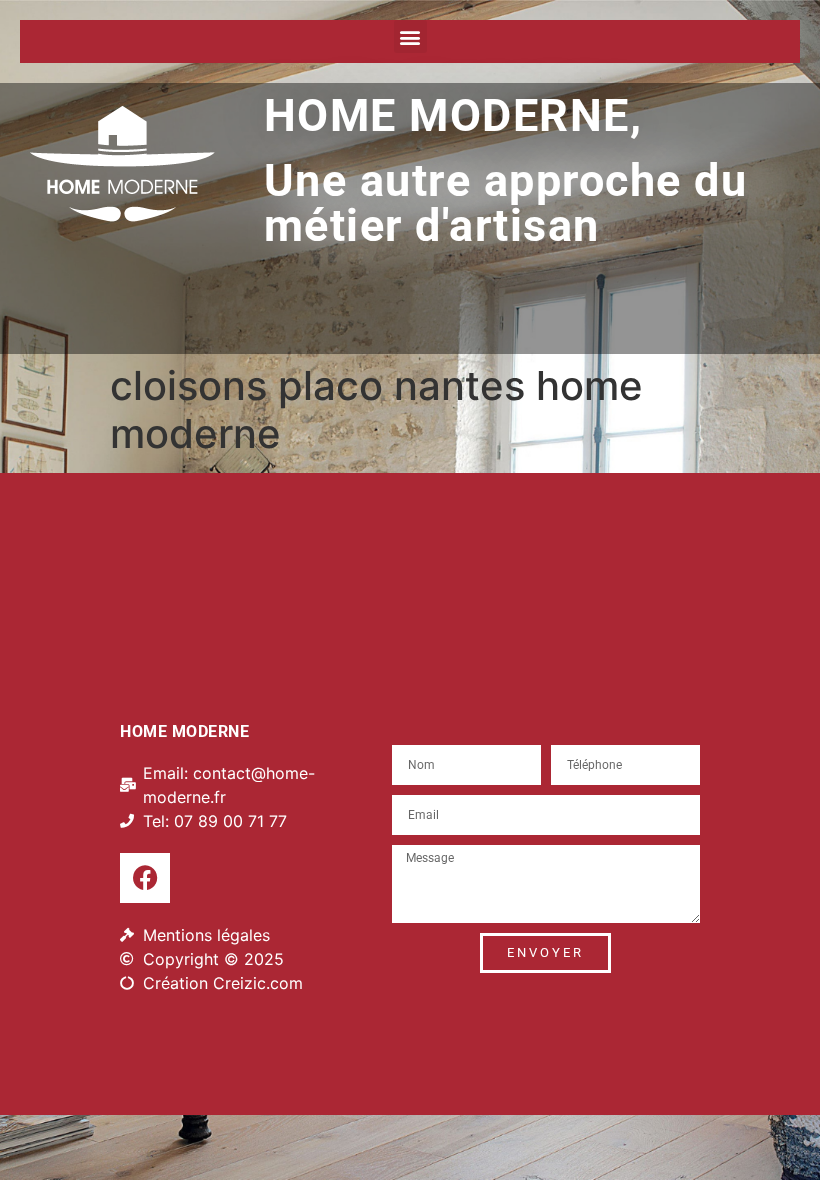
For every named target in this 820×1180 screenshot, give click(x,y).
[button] (410, 36)
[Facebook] (145, 878)
